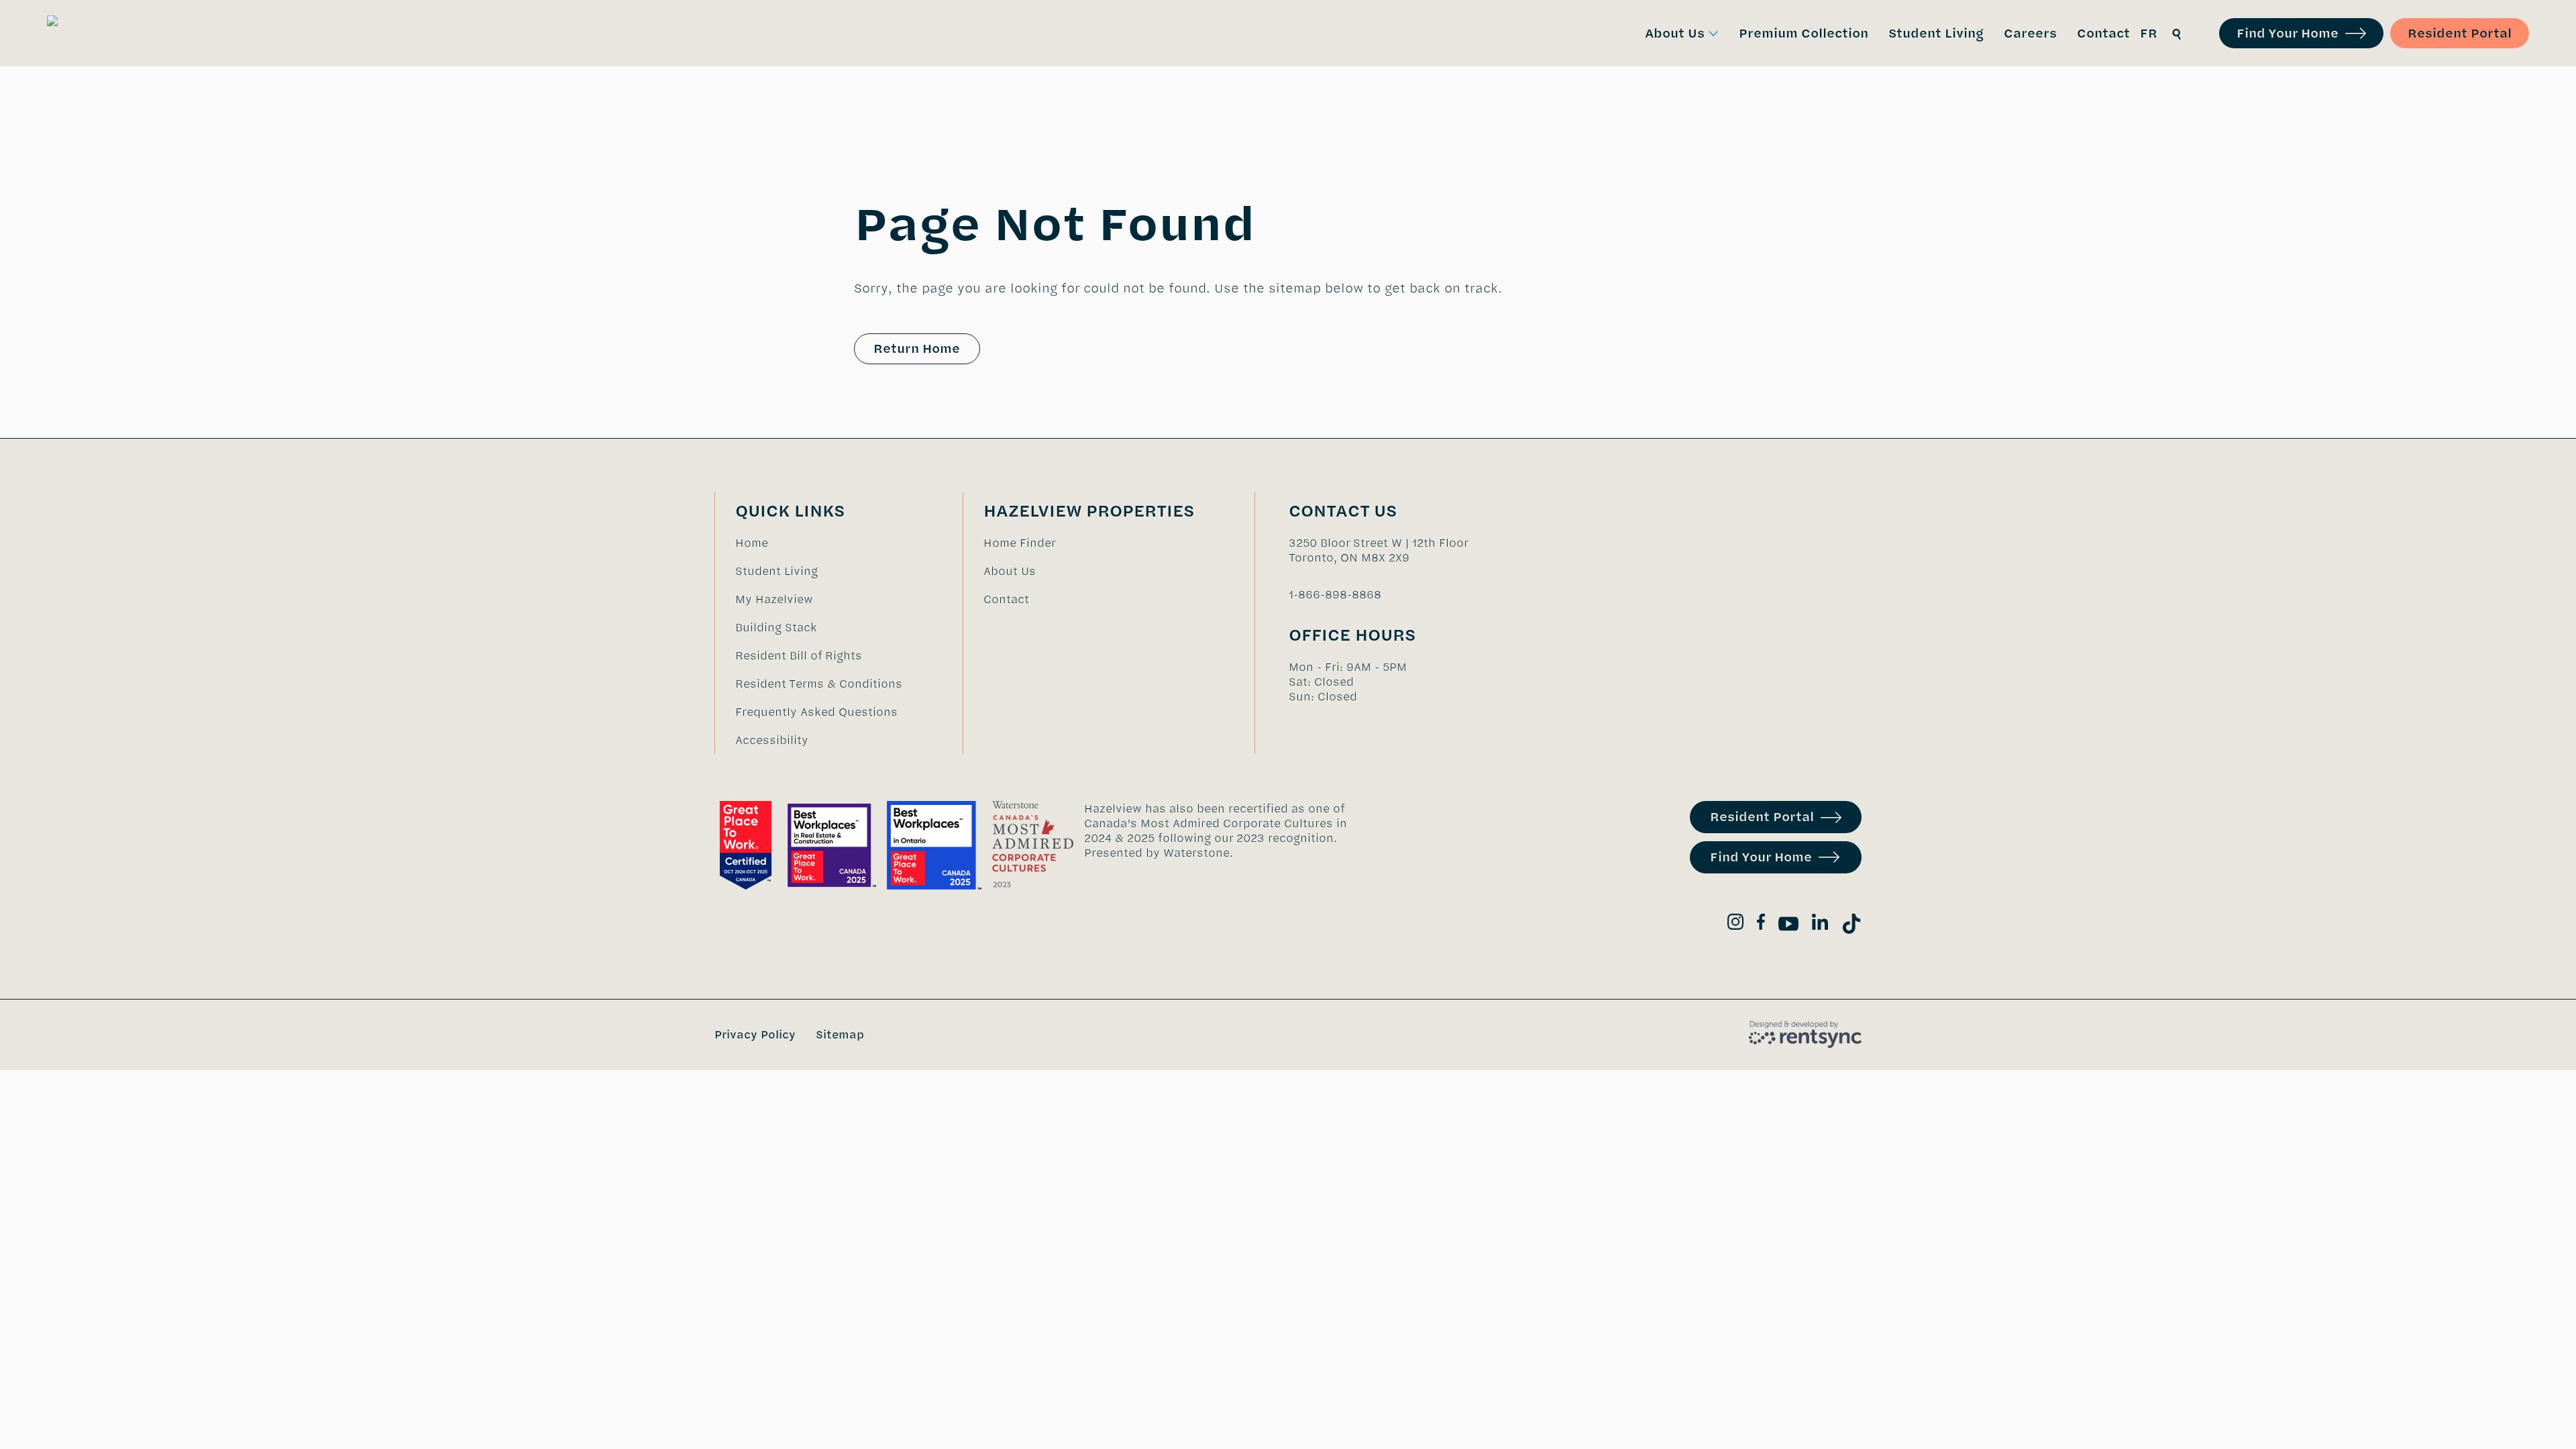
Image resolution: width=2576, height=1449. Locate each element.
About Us (1010, 571)
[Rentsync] (1805, 1034)
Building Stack (776, 627)
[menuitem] (1682, 33)
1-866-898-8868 (1335, 594)
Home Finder (1020, 543)
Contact (1006, 599)
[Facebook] (1761, 924)
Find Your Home (2288, 33)
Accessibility (772, 740)
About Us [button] (1675, 33)
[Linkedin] (1820, 924)
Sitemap (840, 1034)
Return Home (917, 348)
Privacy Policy (755, 1034)
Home (752, 543)
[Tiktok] (1851, 926)
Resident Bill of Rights (799, 655)
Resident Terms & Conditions (819, 684)
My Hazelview (774, 599)
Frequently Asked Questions (816, 712)
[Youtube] (1788, 926)
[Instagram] (1735, 924)
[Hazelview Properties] (108, 34)
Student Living (776, 571)
